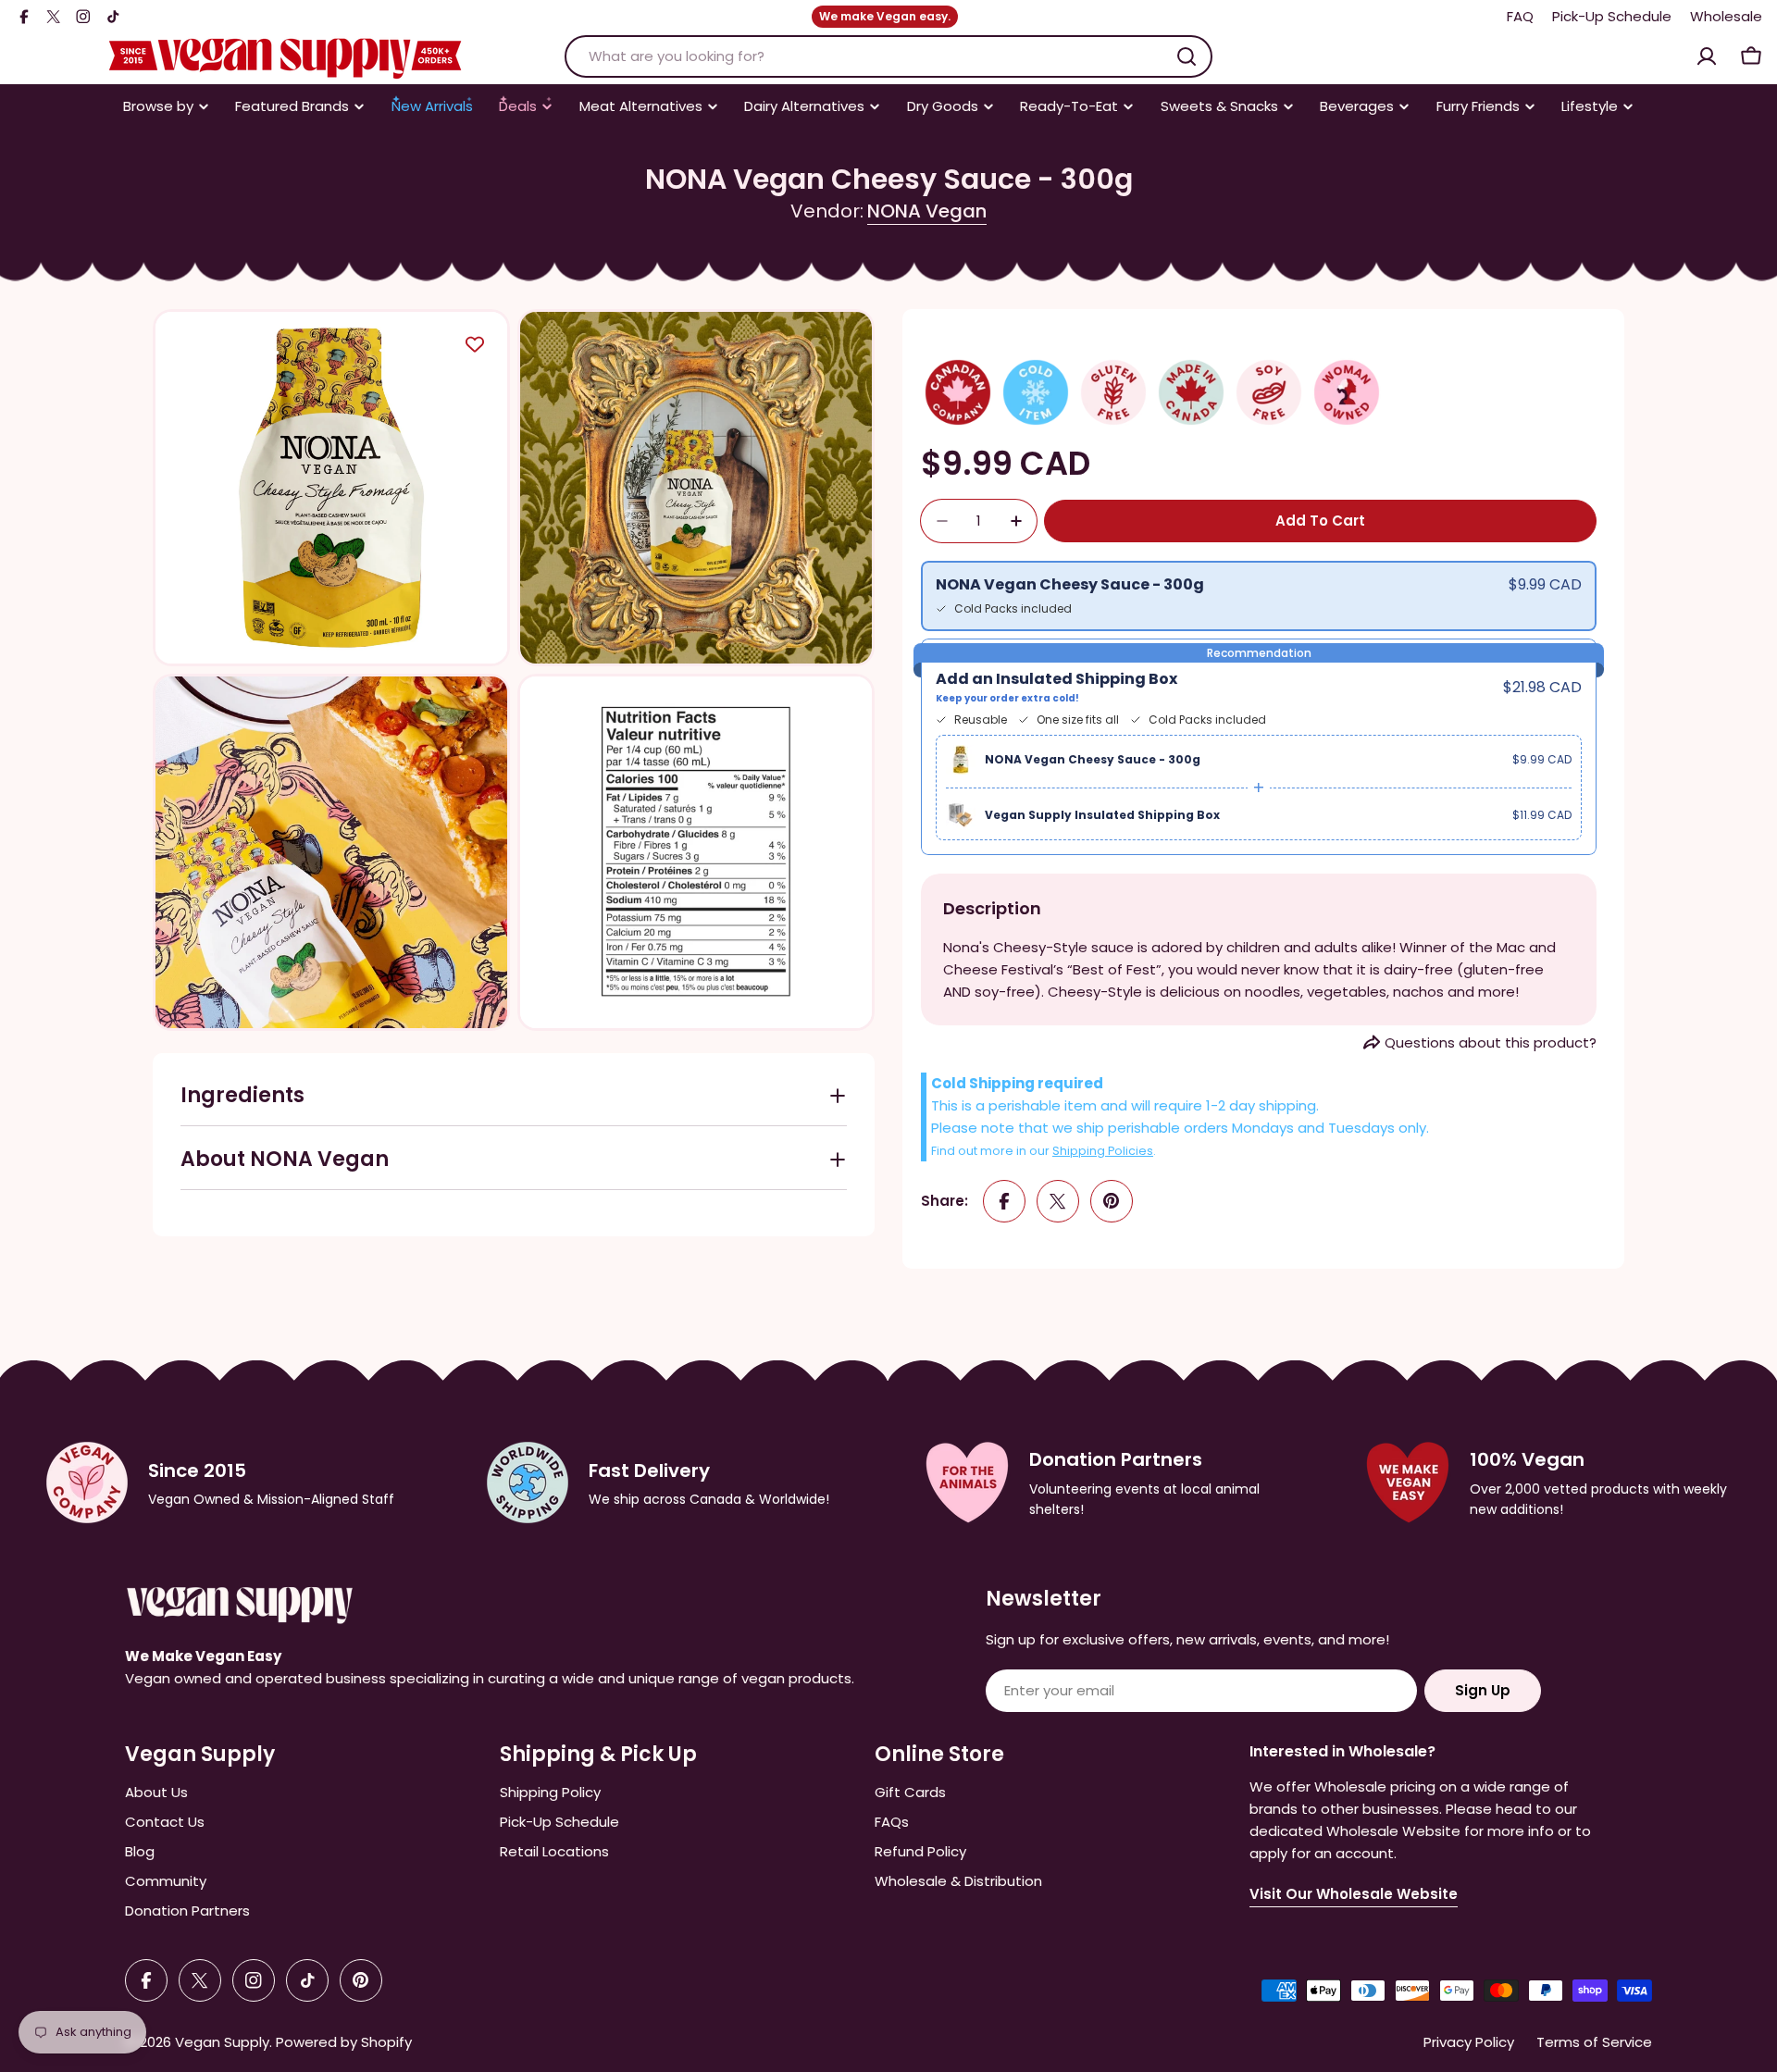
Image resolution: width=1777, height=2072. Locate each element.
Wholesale (1726, 16)
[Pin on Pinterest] (1112, 1201)
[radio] (1259, 596)
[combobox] (888, 56)
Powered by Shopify (344, 2042)
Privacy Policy (1469, 2042)
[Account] (1707, 56)
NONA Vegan (927, 211)
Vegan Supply (222, 2042)
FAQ (1520, 16)
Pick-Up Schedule (1612, 16)
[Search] (1187, 56)
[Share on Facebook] (1004, 1201)
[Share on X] (1058, 1201)
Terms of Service (1594, 2042)
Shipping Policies (1103, 1151)
